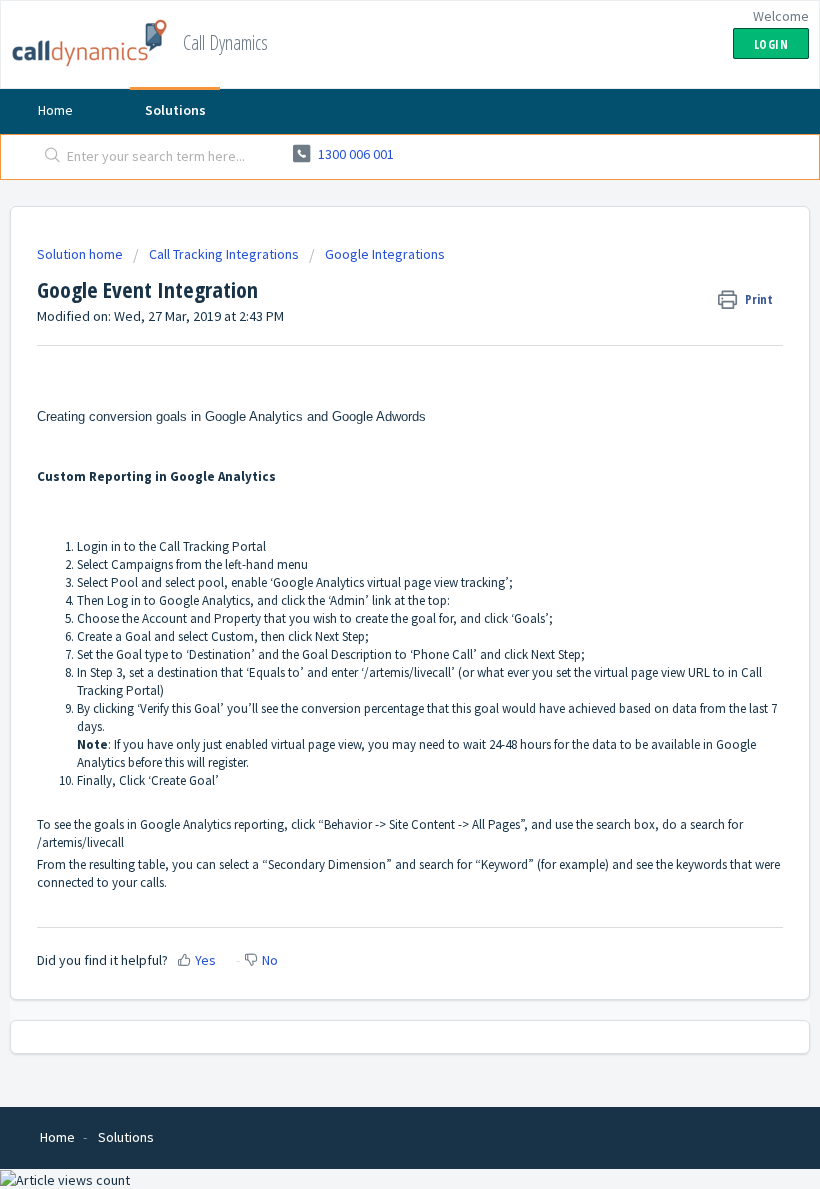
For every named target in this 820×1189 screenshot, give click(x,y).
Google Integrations (385, 254)
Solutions (175, 110)
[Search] (48, 157)
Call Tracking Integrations (224, 254)
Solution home (81, 254)
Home (55, 110)
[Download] (373, 583)
